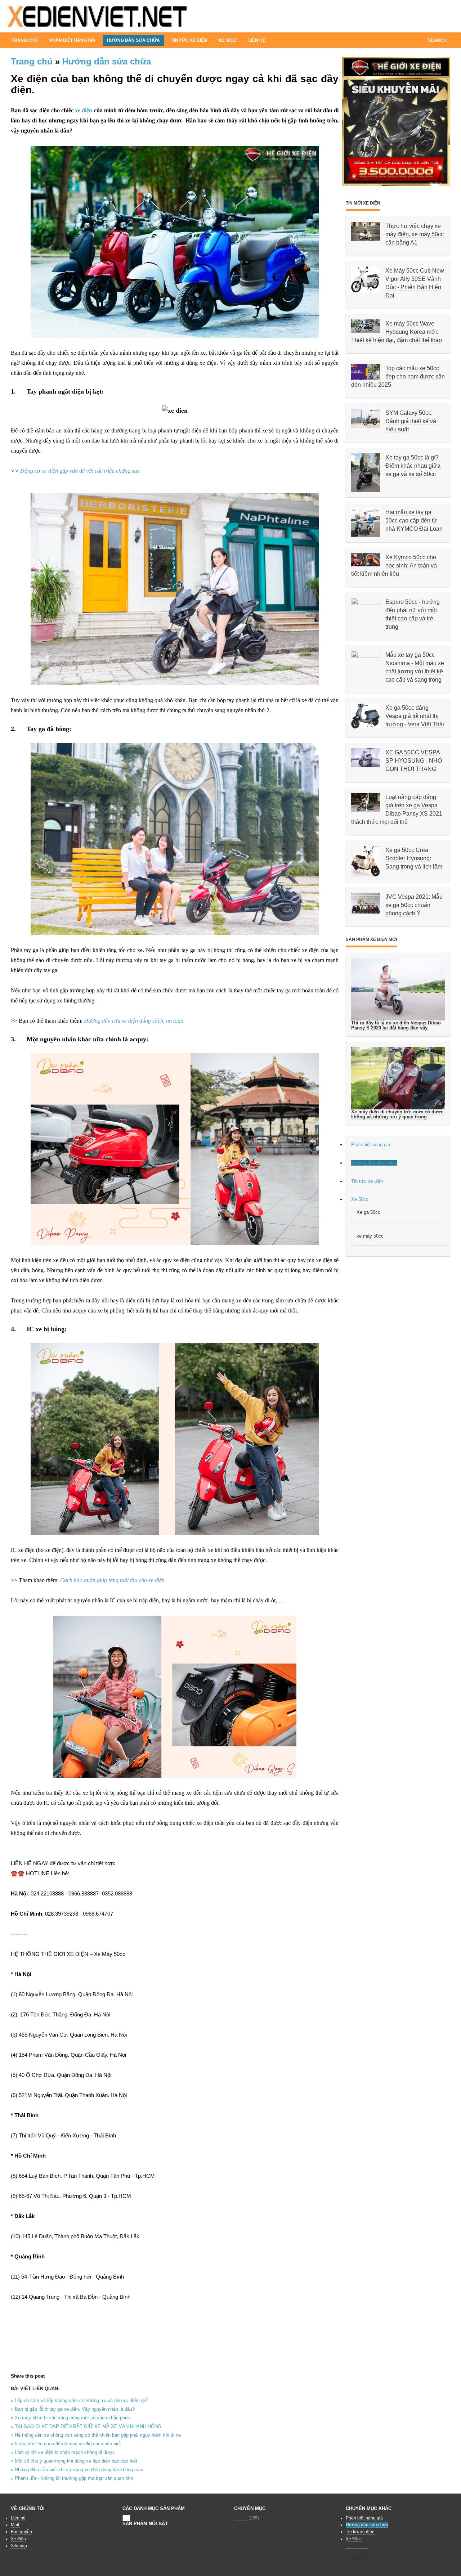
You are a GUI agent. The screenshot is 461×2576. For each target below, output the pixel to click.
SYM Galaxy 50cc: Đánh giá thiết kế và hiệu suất (411, 421)
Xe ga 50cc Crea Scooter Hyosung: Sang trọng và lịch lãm (414, 858)
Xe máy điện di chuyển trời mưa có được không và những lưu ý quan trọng (397, 1114)
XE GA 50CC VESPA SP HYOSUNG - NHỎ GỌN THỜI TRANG (414, 761)
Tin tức (241, 2518)
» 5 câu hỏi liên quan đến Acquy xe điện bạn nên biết (66, 2444)
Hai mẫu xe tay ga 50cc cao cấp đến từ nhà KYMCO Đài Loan (414, 520)
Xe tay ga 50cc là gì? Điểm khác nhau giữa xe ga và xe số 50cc (413, 466)
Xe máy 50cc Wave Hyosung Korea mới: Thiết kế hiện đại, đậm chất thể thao (397, 332)
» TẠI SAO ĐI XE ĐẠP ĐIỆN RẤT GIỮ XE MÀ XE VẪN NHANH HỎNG (86, 2426)
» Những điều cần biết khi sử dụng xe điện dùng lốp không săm (77, 2470)
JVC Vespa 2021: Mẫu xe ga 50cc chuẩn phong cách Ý (414, 905)
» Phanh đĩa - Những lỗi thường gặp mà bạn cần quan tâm (72, 2478)
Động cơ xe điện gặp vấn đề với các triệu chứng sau (80, 471)
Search (437, 40)
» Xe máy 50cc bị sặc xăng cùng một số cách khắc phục (70, 2418)
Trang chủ (25, 40)
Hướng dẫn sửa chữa (107, 61)
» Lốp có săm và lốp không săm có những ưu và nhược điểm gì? (79, 2400)
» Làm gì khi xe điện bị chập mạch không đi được (63, 2452)
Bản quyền (21, 2532)
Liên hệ (257, 40)
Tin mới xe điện (363, 203)
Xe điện (18, 2539)
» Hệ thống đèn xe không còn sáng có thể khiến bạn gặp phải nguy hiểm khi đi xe (96, 2435)
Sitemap (19, 2546)
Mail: (15, 2525)
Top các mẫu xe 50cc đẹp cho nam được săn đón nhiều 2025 (398, 376)
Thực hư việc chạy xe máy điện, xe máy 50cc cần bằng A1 (415, 234)
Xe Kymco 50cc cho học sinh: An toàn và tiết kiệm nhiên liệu (394, 566)
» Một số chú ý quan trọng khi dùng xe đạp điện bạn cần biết (74, 2461)
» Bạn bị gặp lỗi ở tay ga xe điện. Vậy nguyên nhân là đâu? (73, 2409)
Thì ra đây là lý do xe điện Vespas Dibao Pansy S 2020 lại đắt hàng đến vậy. (396, 1025)
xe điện (84, 110)
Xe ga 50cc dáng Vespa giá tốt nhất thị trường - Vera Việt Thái (415, 716)
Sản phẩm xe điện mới (371, 939)
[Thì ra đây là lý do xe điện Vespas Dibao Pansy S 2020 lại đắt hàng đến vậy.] (398, 989)
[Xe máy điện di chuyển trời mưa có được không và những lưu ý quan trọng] (398, 1078)
